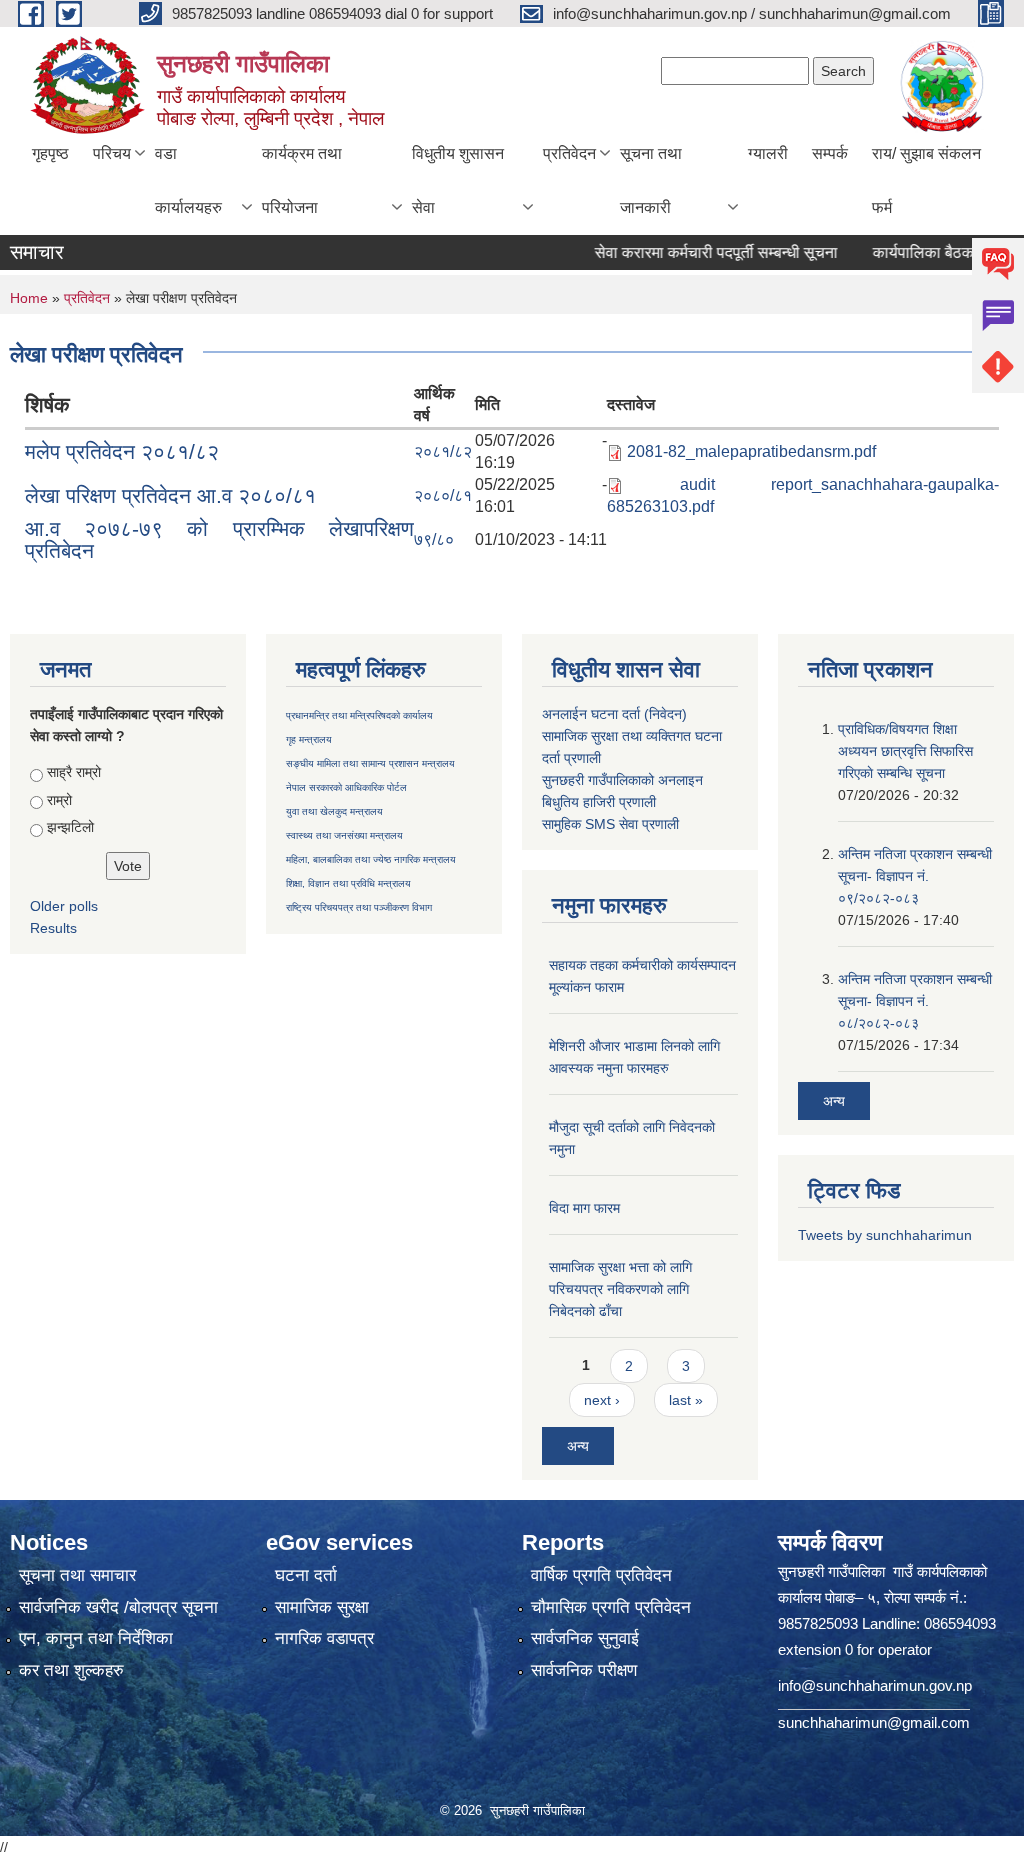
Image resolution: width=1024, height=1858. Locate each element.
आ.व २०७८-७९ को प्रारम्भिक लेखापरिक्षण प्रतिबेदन (219, 539)
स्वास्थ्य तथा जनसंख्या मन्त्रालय (344, 835)
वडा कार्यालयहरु (188, 180)
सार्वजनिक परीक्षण (584, 1670)
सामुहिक (563, 824)
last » (686, 1400)
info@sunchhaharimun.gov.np (875, 1685)
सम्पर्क (830, 153)
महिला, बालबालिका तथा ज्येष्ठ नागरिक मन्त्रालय (371, 859)
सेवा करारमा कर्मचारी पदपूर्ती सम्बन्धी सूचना (688, 252)
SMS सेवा (611, 824)
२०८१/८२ (443, 451)
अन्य (578, 1446)
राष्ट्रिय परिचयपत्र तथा (328, 907)
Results (53, 928)
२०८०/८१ (443, 495)
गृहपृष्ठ (50, 153)
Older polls (64, 906)
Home (29, 298)
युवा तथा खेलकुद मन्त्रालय (334, 811)
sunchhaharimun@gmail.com (874, 1722)
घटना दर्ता (306, 1575)
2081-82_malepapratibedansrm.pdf (751, 451)
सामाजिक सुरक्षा (322, 1607)
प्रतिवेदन (569, 153)
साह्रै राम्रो (74, 772)
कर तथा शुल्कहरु (71, 1670)
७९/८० (434, 539)
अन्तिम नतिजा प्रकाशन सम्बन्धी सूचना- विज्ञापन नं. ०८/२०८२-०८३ (915, 1001)
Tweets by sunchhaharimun (885, 1235)
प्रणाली (582, 758)
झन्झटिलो (70, 827)
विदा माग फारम (584, 1208)
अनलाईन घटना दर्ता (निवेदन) (614, 714)
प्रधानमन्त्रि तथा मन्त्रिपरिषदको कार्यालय (359, 715)
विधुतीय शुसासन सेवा (458, 180)
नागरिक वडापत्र (324, 1638)
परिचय (112, 153)
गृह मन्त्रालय (309, 739)
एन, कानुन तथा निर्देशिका (96, 1638)
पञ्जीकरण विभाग (401, 907)
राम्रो (59, 800)
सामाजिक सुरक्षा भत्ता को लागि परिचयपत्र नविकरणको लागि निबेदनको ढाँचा (620, 1289)
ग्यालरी (768, 153)
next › (602, 1400)
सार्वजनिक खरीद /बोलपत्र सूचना (118, 1607)
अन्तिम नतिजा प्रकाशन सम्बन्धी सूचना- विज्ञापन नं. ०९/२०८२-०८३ (915, 876)
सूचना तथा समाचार (77, 1575)
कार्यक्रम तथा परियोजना (302, 180)
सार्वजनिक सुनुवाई (585, 1638)
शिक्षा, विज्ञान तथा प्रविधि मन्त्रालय (348, 883)
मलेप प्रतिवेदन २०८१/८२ (122, 451)
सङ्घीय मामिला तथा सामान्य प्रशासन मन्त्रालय (370, 763)
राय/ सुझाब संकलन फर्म (926, 180)
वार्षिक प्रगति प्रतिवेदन (601, 1575)
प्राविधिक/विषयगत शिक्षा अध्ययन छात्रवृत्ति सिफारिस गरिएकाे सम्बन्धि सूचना (905, 751)
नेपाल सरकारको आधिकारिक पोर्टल (346, 787)
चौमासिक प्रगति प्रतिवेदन (611, 1607)
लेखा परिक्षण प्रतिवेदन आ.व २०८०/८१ (170, 495)
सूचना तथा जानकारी (651, 180)
